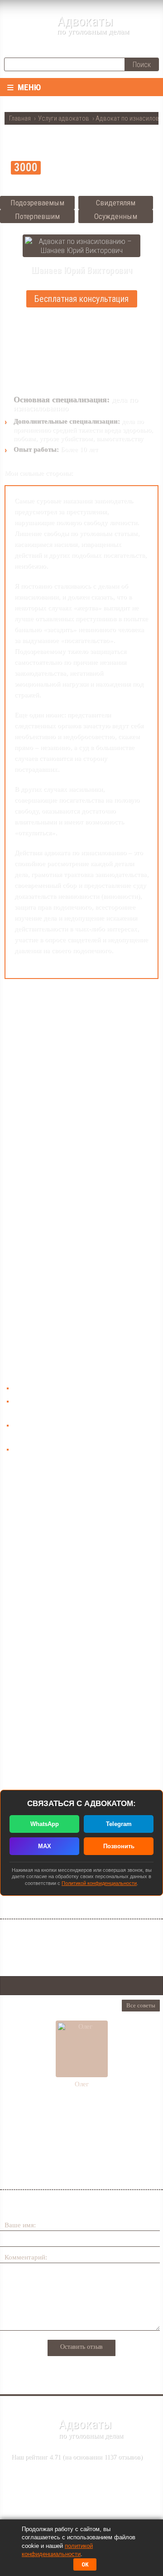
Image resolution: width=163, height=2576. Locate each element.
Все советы (141, 2005)
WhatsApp (45, 1824)
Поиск (142, 65)
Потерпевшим (37, 216)
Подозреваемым (37, 203)
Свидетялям (116, 203)
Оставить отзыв (81, 2347)
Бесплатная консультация (81, 299)
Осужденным (116, 216)
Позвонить (119, 1846)
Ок (85, 2564)
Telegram (119, 1824)
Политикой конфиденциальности (99, 1883)
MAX (45, 1846)
